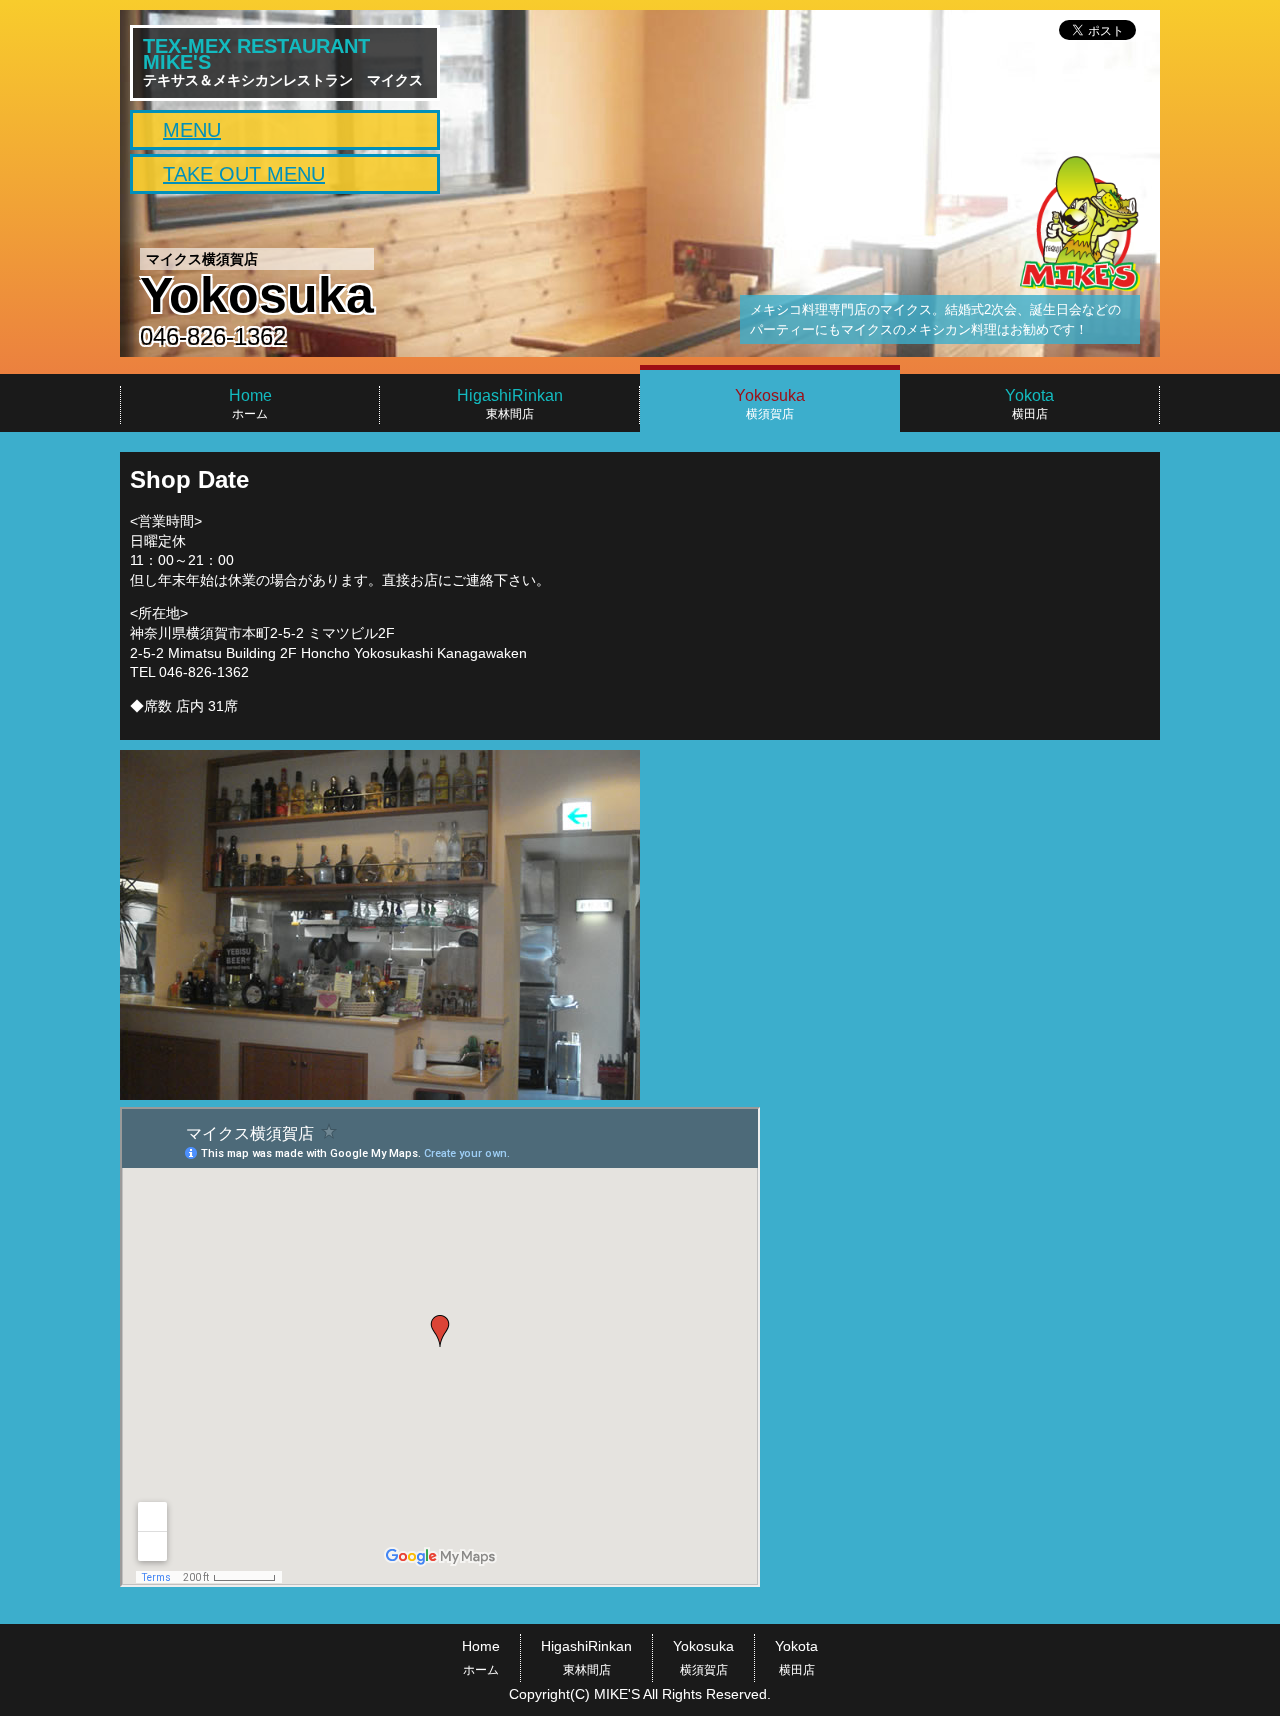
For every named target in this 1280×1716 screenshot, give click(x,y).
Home (481, 1657)
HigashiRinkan (586, 1657)
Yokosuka (703, 1657)
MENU (192, 130)
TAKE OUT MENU (244, 174)
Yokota (796, 1657)
